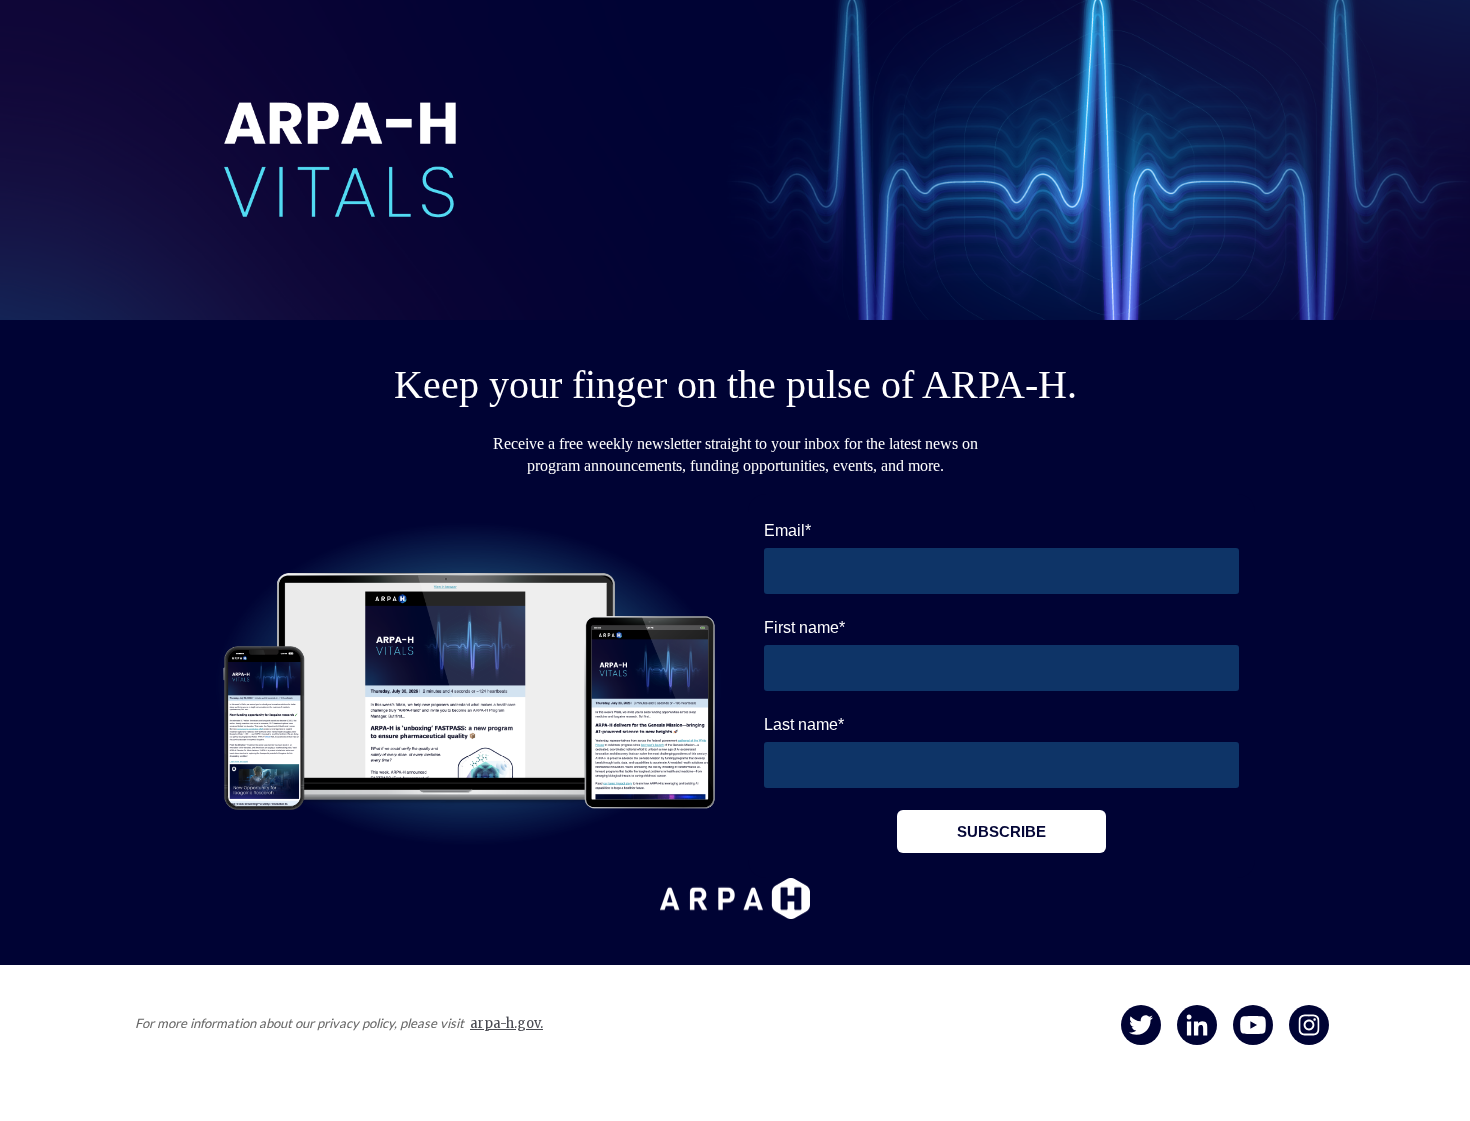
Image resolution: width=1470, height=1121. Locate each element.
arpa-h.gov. (506, 1023)
